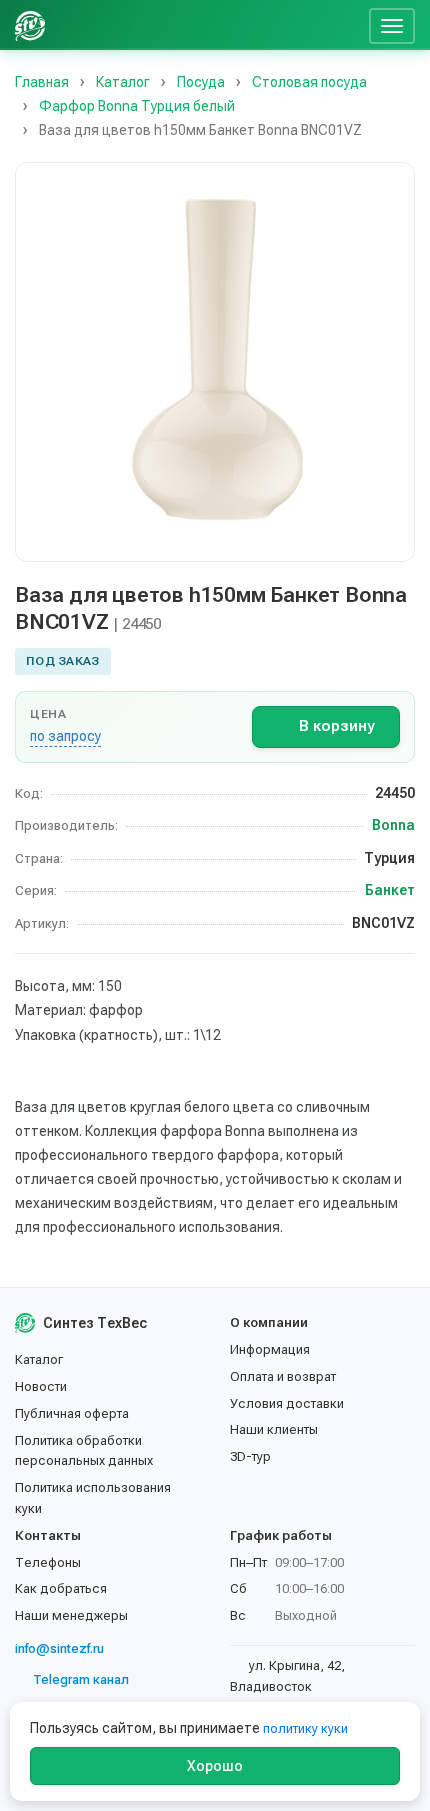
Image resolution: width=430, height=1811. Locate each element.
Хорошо (215, 1766)
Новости (41, 1386)
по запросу (65, 736)
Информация (270, 1349)
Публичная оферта (72, 1413)
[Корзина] (346, 25)
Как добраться (61, 1588)
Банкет (390, 890)
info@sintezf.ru (59, 1648)
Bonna (393, 825)
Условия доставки (287, 1403)
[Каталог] (208, 25)
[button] (215, 362)
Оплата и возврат (283, 1376)
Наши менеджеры (71, 1615)
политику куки (305, 1728)
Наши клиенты (274, 1429)
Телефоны (48, 1562)
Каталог (39, 1359)
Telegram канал (81, 1679)
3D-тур (250, 1456)
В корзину (336, 726)
